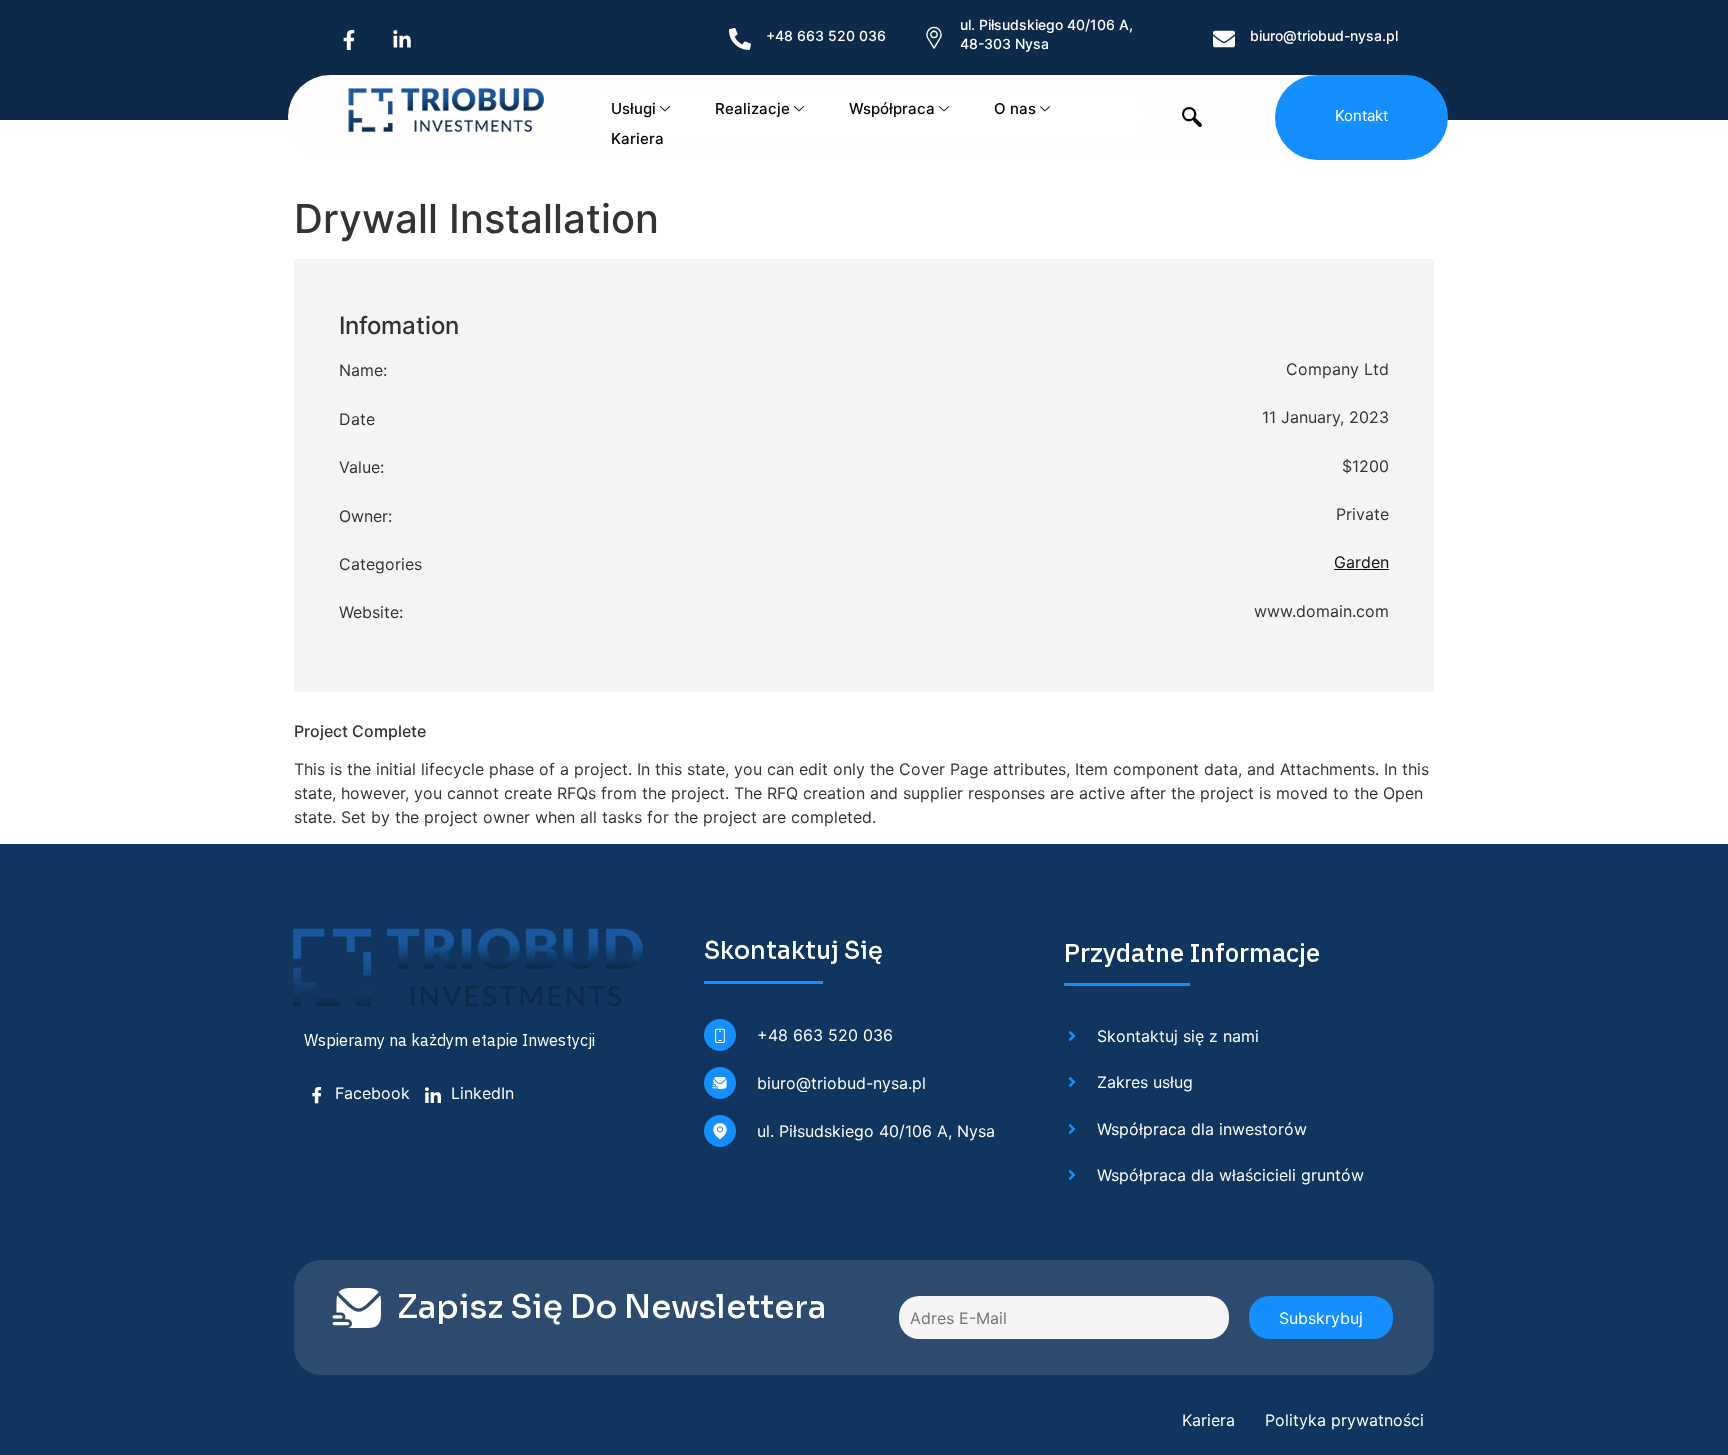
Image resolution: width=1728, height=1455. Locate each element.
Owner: (365, 516)
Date (357, 419)
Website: (371, 612)
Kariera (637, 138)
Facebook (370, 1093)
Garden (1361, 562)
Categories (380, 564)
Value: (361, 467)
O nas (1015, 108)
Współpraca (892, 108)
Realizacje (752, 108)
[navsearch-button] (1192, 119)
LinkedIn (480, 1093)
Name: (363, 370)
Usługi (633, 108)
